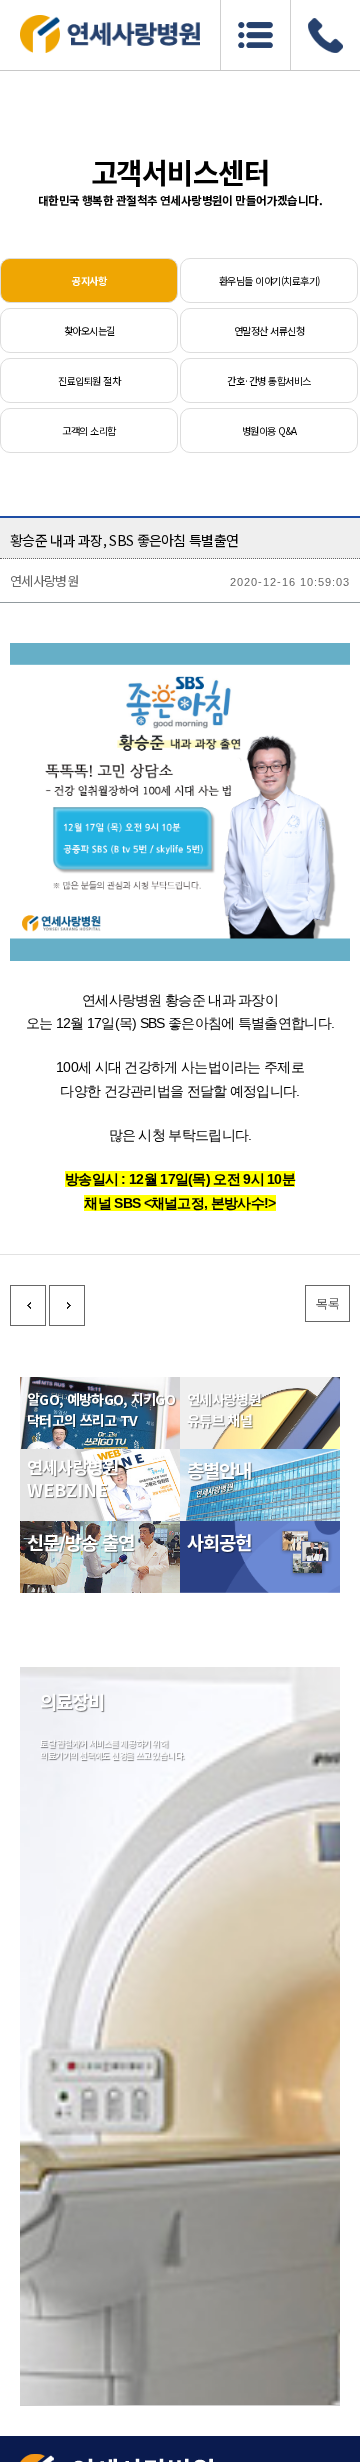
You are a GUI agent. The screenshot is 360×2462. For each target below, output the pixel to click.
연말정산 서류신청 (269, 330)
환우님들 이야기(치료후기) (269, 280)
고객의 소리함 (88, 430)
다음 (67, 1305)
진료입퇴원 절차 (89, 380)
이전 (28, 1305)
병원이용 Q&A (269, 430)
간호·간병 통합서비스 (268, 380)
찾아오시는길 (89, 330)
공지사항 (89, 280)
